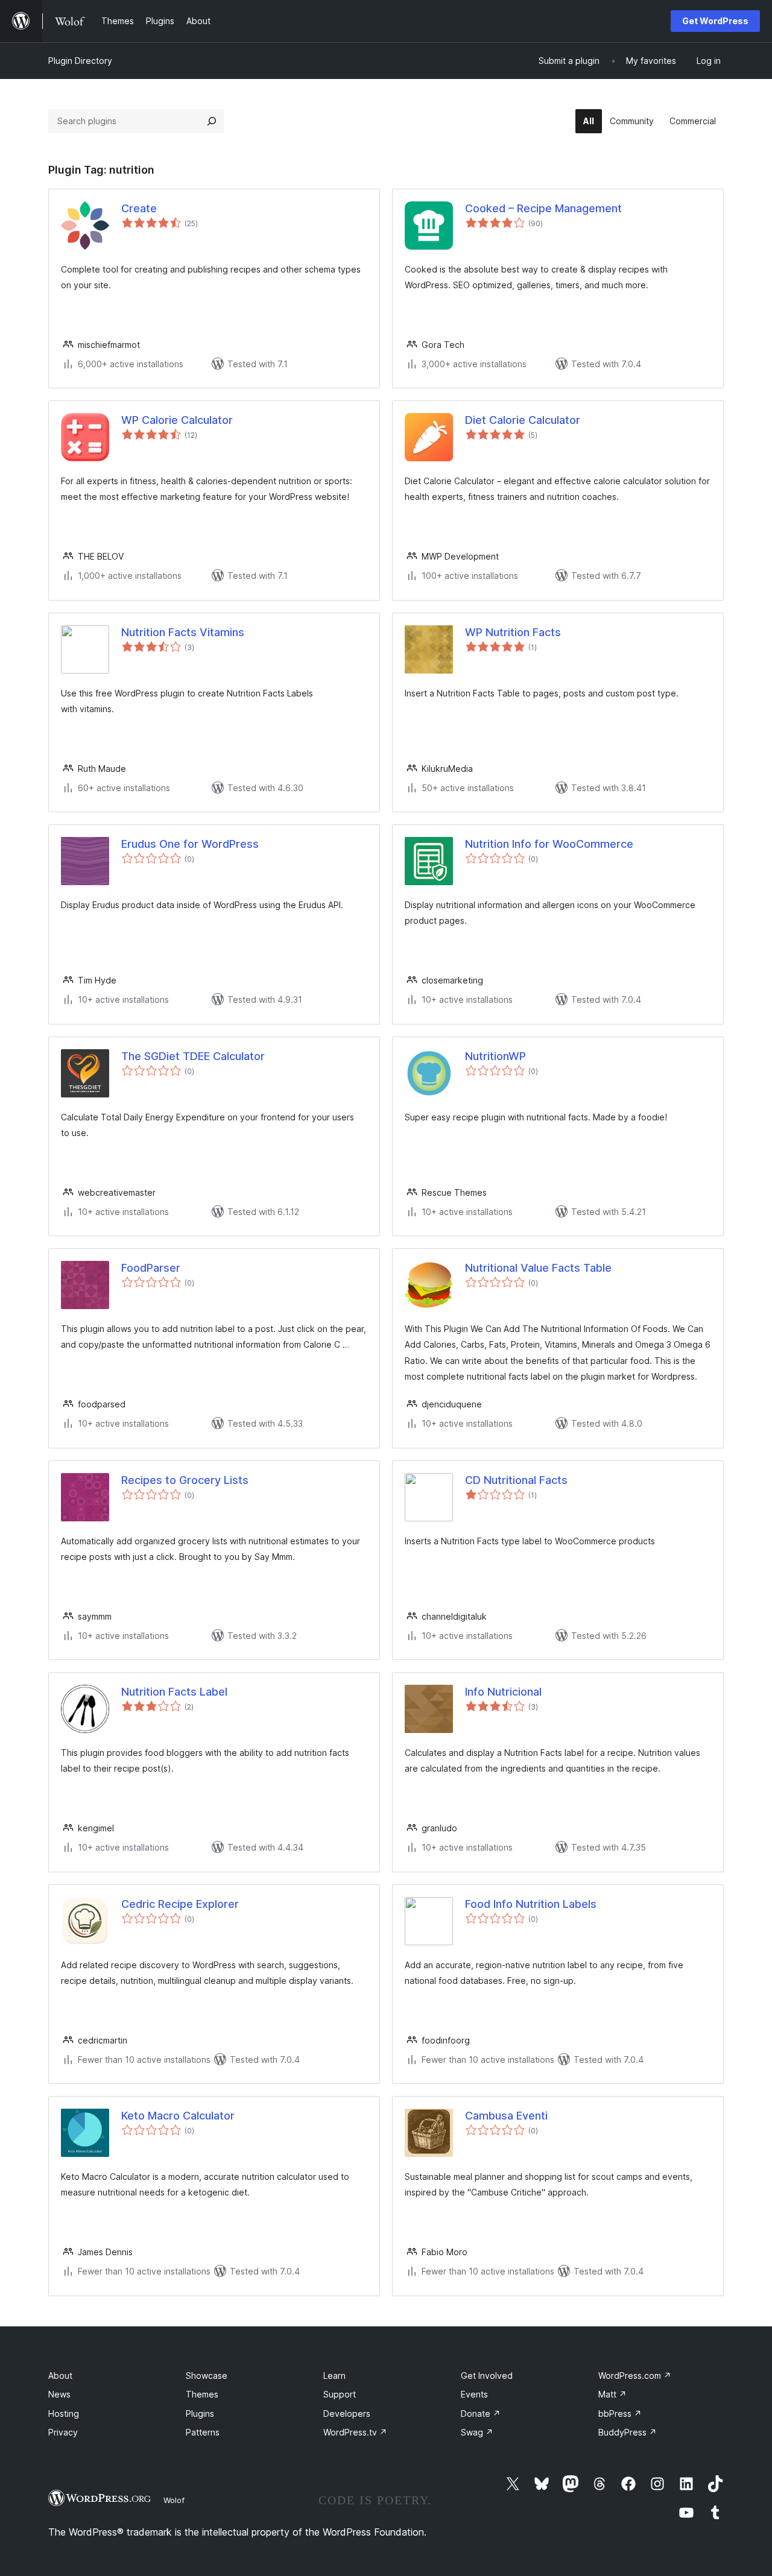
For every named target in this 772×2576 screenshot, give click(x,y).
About (60, 2376)
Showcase (207, 2376)
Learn (334, 2376)
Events (474, 2394)
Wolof (174, 2500)
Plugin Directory (80, 61)
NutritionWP (495, 1056)
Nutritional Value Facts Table (538, 1268)
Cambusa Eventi (506, 2116)
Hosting (64, 2413)
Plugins (200, 2413)
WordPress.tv (355, 2432)
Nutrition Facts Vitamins (183, 632)
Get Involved (487, 2376)
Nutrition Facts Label (174, 1692)
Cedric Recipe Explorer (180, 1904)
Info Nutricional (503, 1692)
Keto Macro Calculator (178, 2116)
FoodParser (151, 1268)
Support (340, 2394)
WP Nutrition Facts (513, 632)
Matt (612, 2394)
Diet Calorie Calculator (523, 420)
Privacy (63, 2432)
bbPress (620, 2413)
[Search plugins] (212, 121)
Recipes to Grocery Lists (185, 1480)
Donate (481, 2413)
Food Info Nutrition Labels (531, 1904)
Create (139, 208)
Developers (347, 2413)
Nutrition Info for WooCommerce (549, 844)
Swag (477, 2432)
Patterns (203, 2432)
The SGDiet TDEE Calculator (193, 1056)
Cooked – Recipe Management (543, 208)
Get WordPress (715, 21)
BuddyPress (628, 2432)
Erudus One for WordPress (190, 844)
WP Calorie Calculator (177, 420)
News (59, 2394)
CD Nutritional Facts (516, 1480)
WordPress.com (635, 2376)
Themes (202, 2394)
